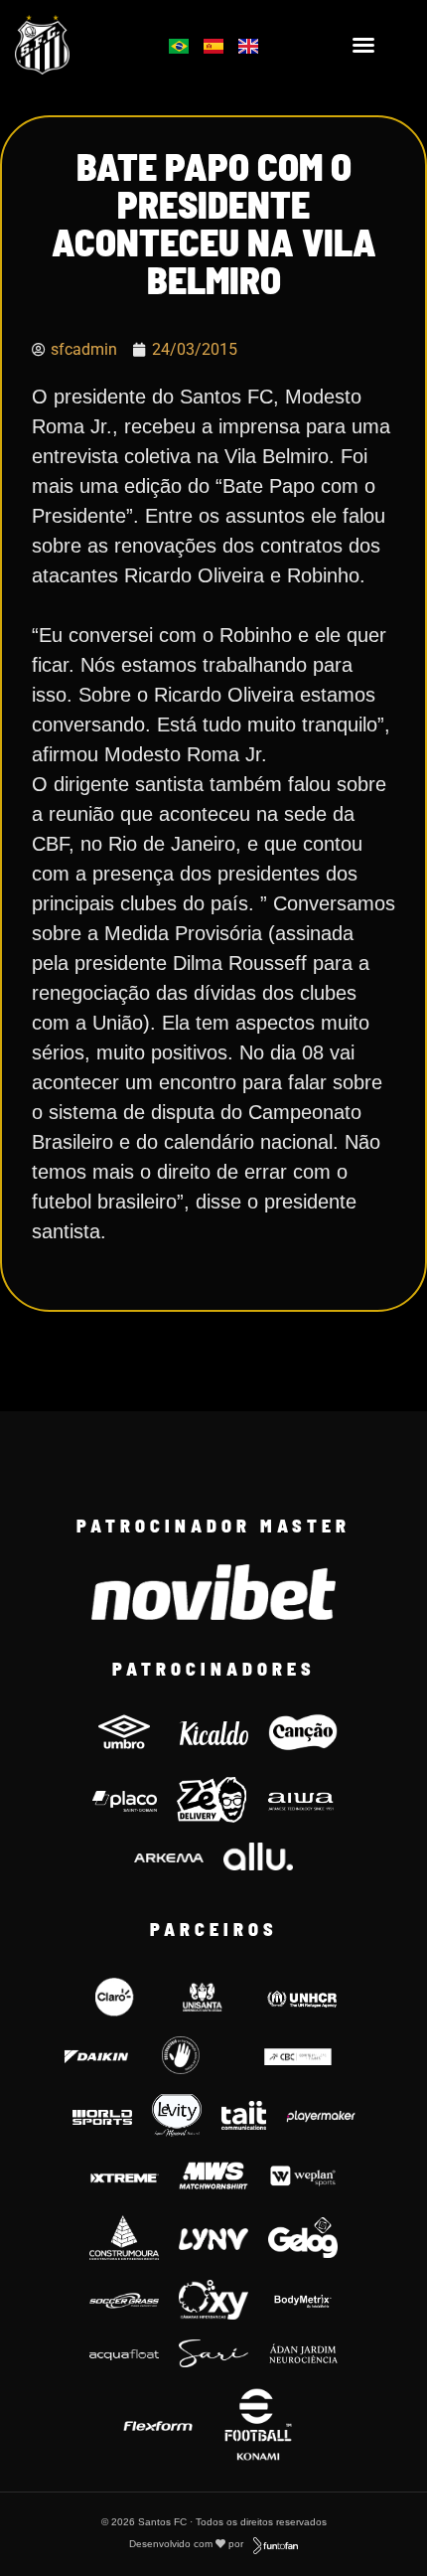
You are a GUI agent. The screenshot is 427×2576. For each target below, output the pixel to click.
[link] (71, 45)
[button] (363, 45)
